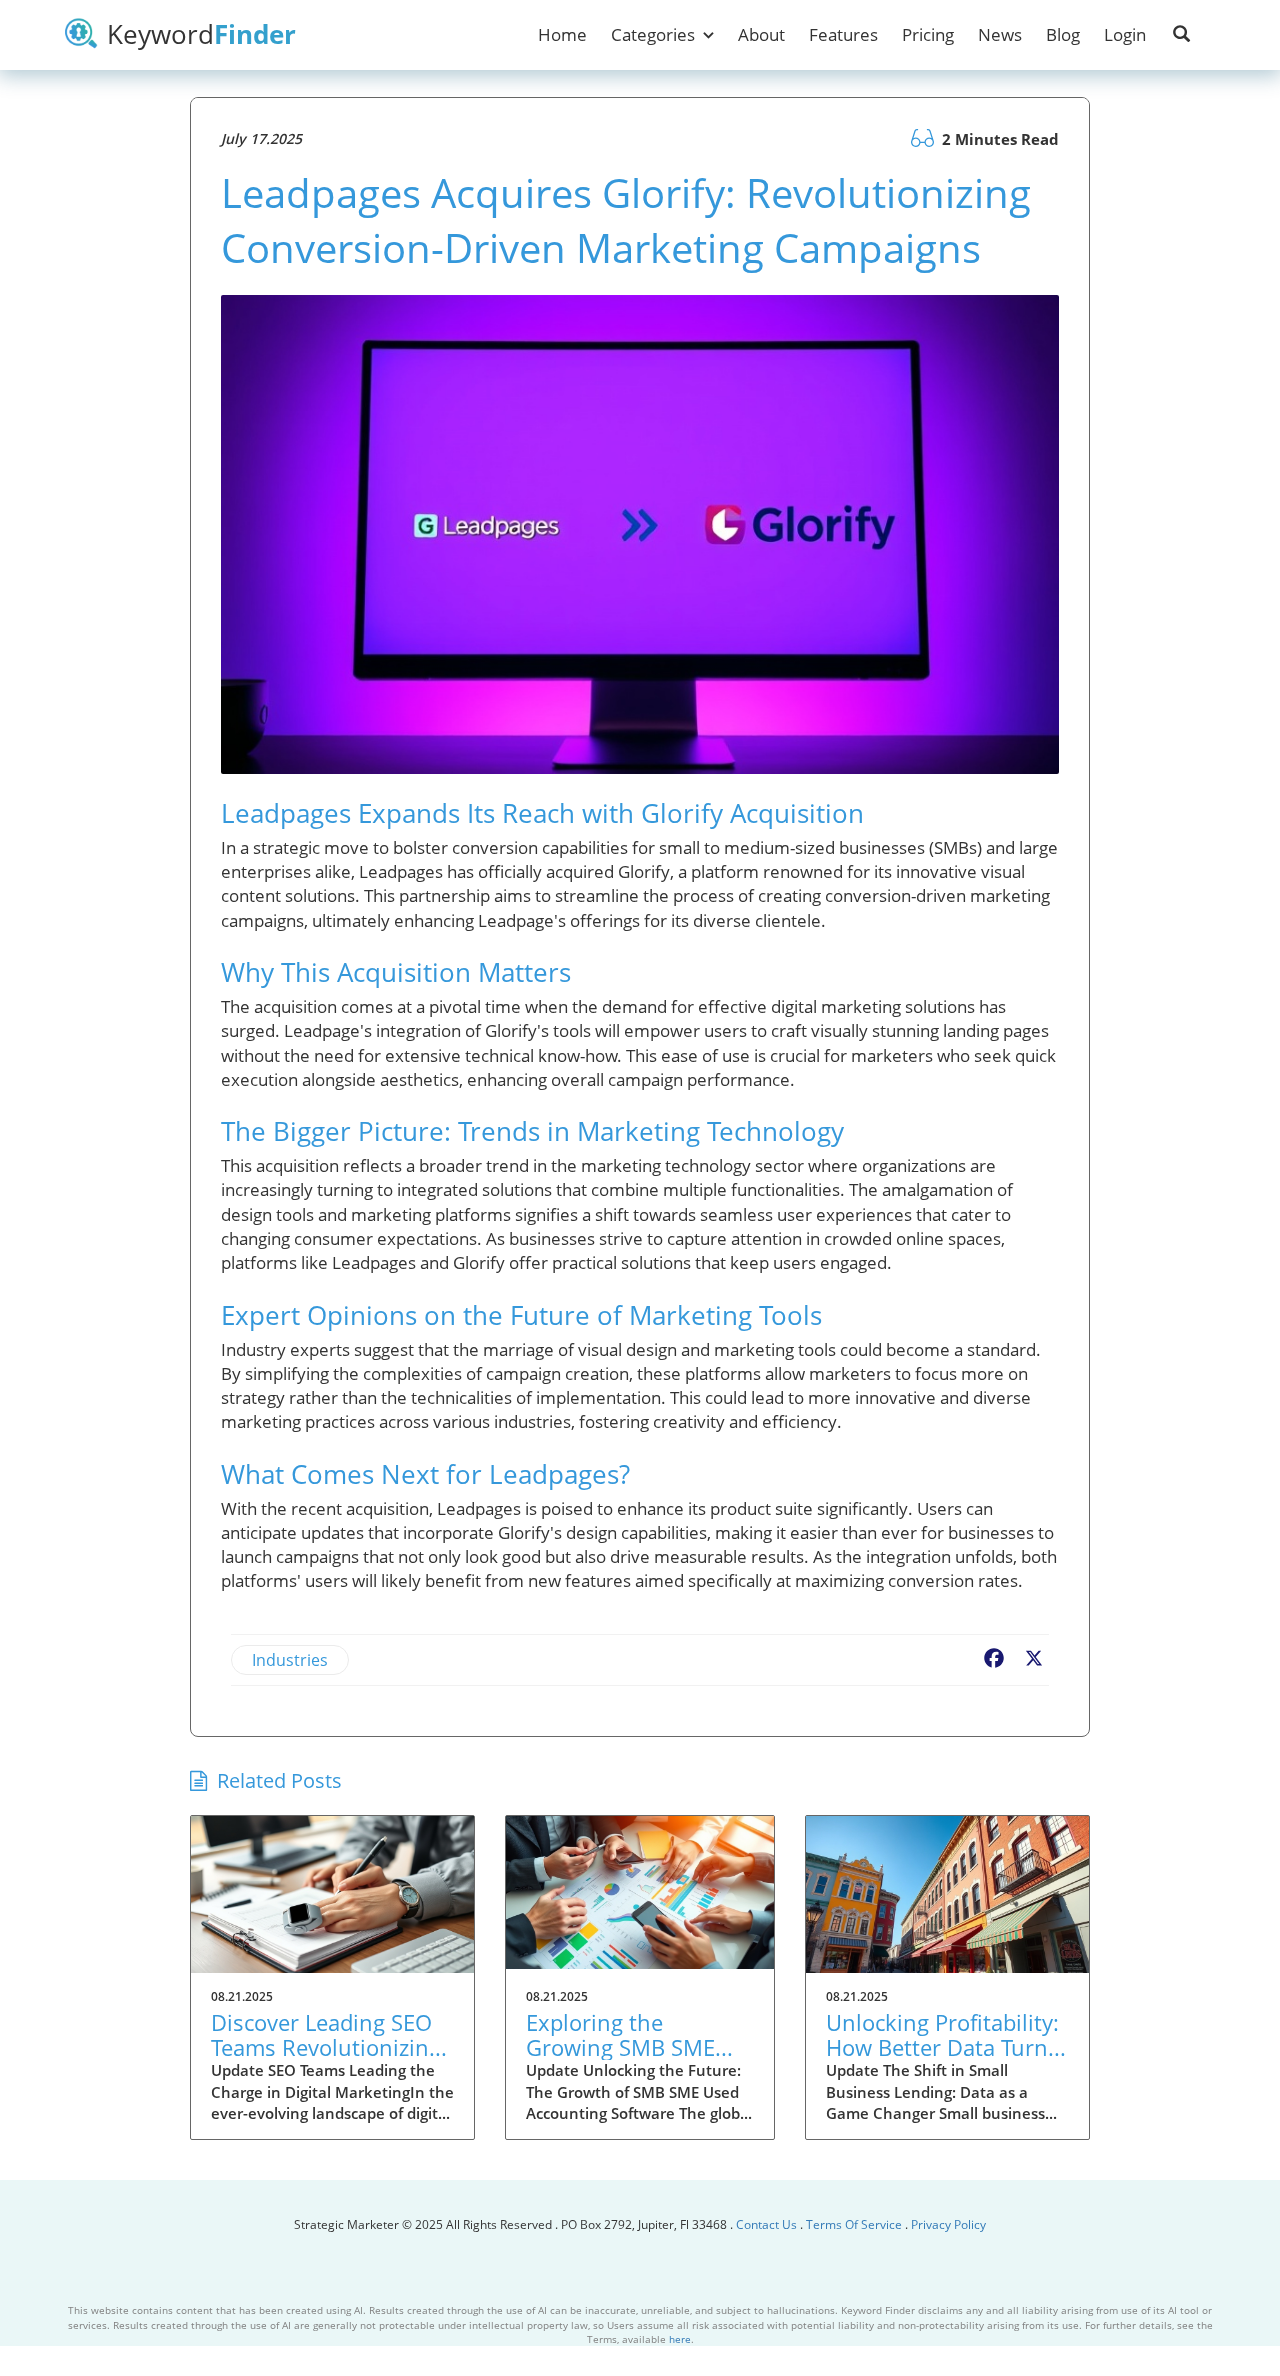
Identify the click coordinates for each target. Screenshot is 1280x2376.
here (680, 2339)
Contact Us (768, 2224)
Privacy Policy (948, 2224)
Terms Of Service (854, 2224)
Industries (290, 1660)
